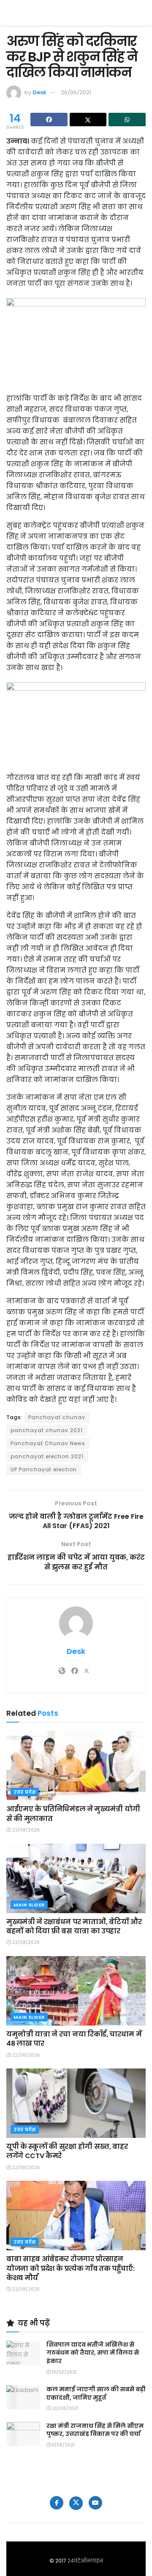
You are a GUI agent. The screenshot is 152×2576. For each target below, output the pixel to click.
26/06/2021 (76, 92)
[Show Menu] (142, 13)
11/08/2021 (63, 2445)
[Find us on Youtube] (95, 2503)
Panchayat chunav (57, 1417)
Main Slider (29, 1905)
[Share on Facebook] (49, 120)
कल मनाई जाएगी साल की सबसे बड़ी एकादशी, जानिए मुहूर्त (96, 2393)
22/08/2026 (25, 1830)
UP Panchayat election (44, 1469)
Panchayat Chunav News (48, 1443)
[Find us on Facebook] (57, 2503)
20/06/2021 (64, 2408)
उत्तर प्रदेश (25, 1792)
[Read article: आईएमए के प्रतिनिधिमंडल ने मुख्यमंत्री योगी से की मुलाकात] (76, 1766)
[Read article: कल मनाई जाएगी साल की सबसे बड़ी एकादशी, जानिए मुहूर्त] (23, 2397)
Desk (39, 92)
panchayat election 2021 (47, 1456)
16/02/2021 (64, 2372)
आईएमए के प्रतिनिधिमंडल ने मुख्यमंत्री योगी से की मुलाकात (73, 1814)
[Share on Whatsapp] (127, 120)
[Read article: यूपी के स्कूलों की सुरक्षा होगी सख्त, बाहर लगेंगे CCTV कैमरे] (76, 2103)
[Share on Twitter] (88, 120)
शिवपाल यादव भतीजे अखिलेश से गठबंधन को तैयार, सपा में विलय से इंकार (93, 2353)
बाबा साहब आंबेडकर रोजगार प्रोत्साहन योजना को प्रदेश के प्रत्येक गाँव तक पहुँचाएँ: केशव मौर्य (70, 2268)
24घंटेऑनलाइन (85, 2561)
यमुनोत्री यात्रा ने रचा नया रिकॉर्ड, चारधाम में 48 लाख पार (74, 2039)
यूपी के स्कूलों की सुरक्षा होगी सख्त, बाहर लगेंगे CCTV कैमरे (67, 2151)
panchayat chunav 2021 (47, 1430)
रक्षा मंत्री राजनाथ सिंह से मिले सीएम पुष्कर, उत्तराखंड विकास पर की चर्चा (95, 2430)
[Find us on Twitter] (76, 2503)
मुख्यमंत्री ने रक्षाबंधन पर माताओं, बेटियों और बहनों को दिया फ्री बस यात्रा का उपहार (74, 1926)
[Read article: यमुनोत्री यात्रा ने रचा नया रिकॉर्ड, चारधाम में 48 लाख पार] (76, 1991)
